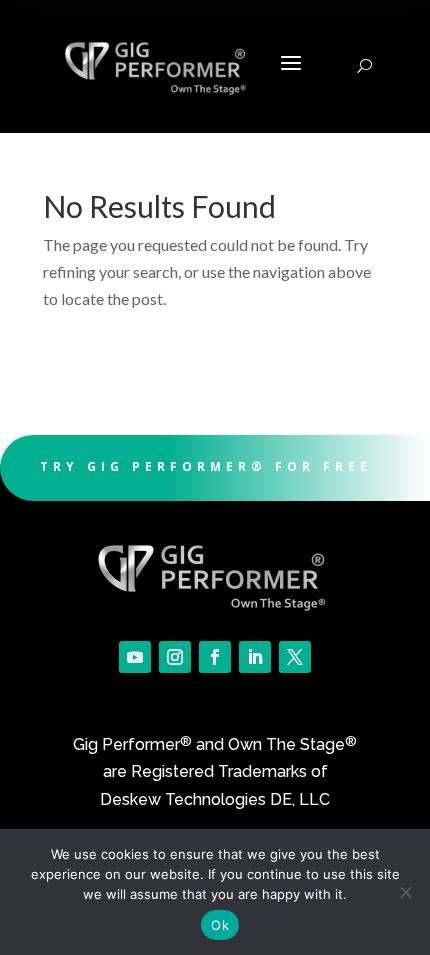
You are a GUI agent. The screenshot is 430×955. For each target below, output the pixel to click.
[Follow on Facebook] (215, 657)
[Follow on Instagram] (175, 657)
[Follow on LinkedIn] (255, 657)
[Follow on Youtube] (135, 657)
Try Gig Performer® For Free (206, 466)
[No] (405, 892)
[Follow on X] (295, 657)
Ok (220, 925)
